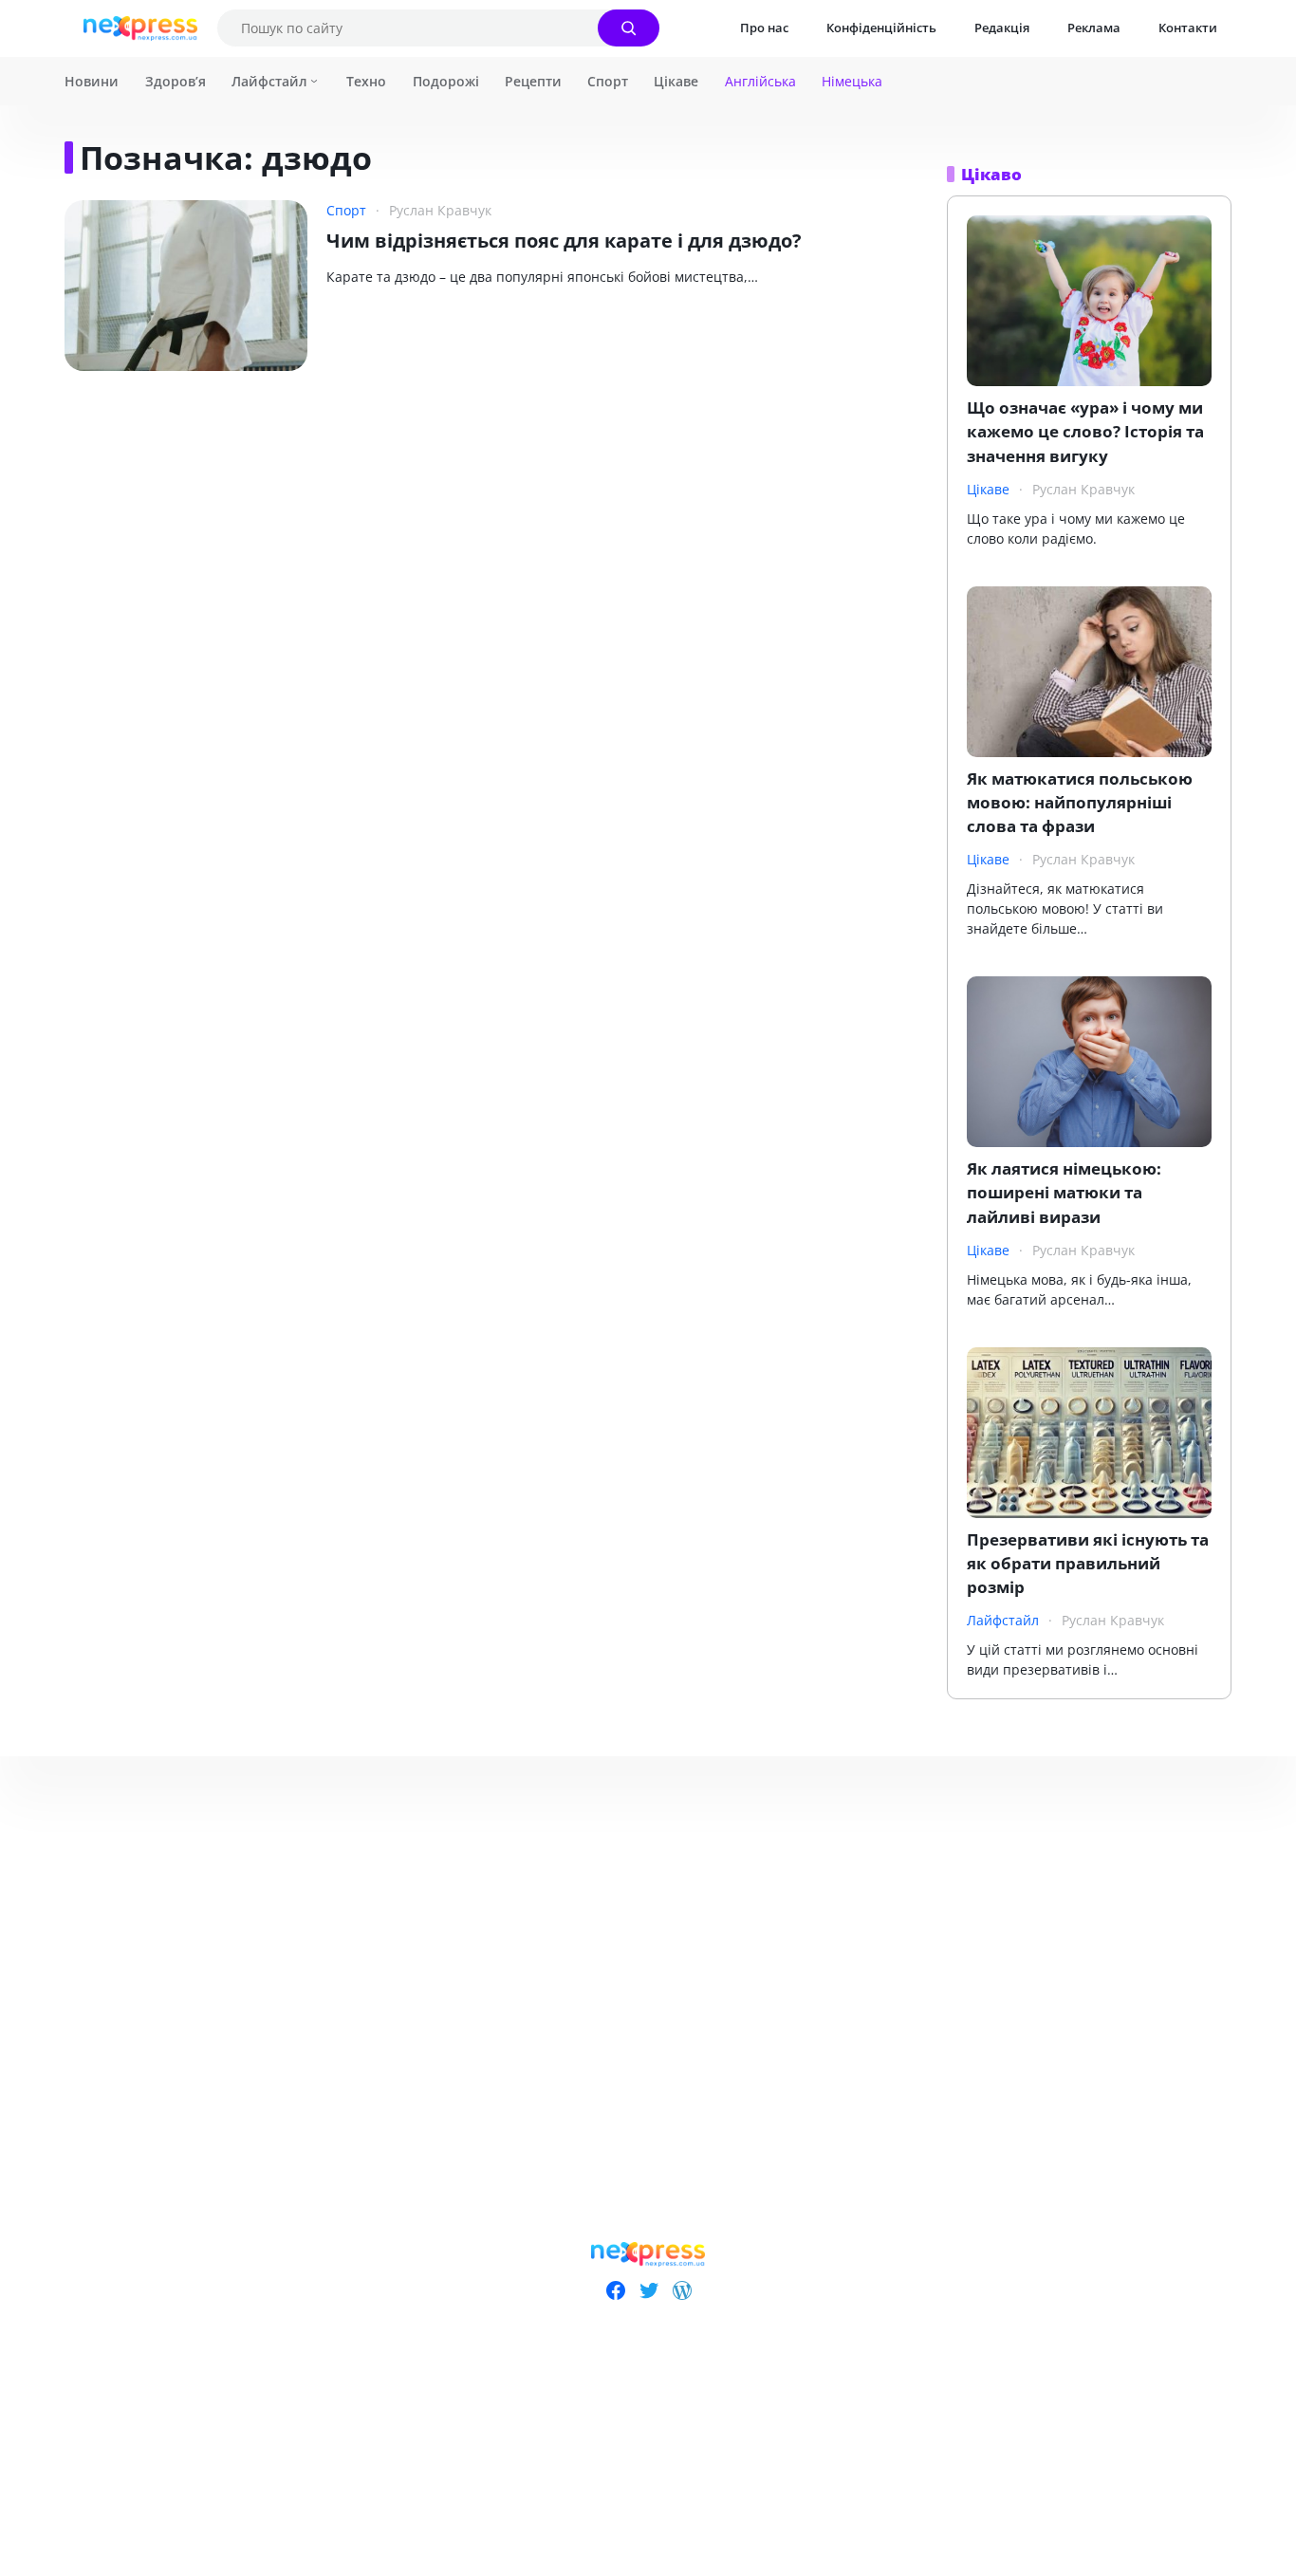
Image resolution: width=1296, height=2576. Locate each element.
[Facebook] (615, 2290)
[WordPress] (682, 2290)
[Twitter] (648, 2290)
